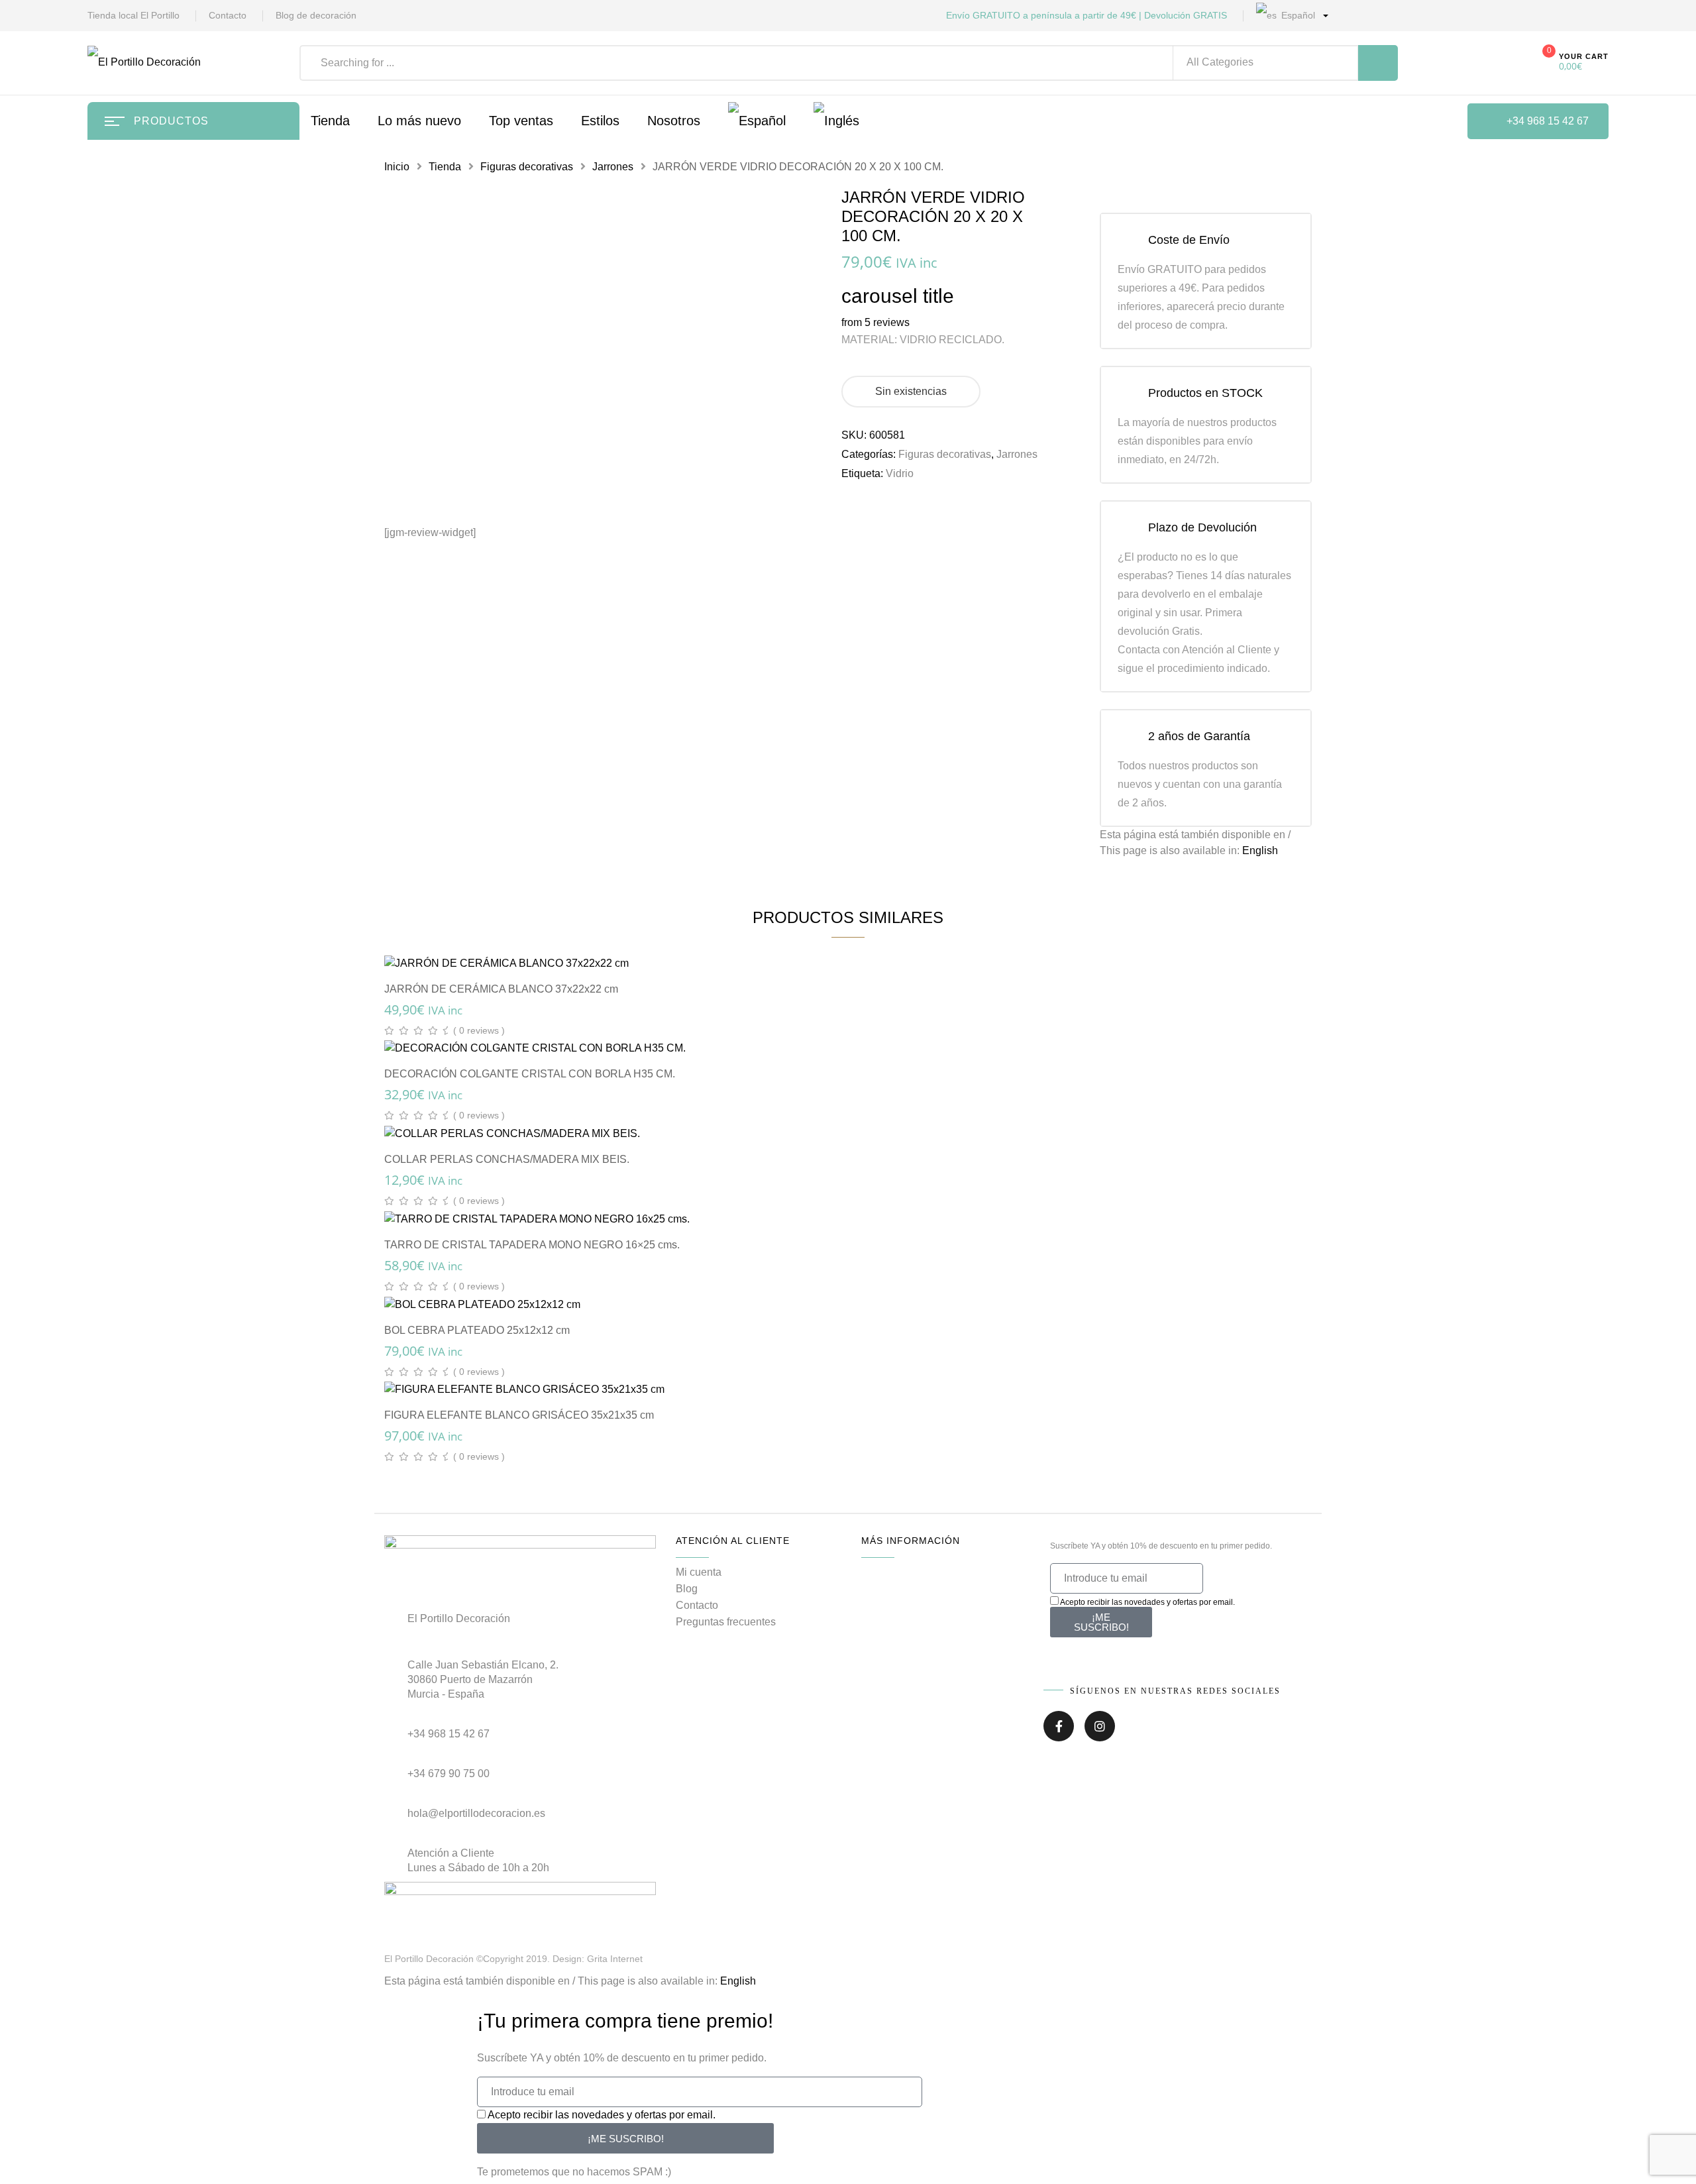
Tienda (445, 167)
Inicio (397, 167)
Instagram (1100, 1731)
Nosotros (674, 121)
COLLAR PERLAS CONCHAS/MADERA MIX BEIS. (507, 1159)
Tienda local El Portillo (133, 15)
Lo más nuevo (419, 121)
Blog (687, 1589)
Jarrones (613, 167)
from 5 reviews (875, 322)
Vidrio (900, 473)
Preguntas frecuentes (726, 1622)
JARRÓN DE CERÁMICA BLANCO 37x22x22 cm (501, 989)
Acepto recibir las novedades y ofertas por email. (1147, 1602)
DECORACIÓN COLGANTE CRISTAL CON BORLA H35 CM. (530, 1074)
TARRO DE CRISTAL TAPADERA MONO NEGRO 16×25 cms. (532, 1245)
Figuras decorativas (527, 167)
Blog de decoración (316, 15)
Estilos (600, 121)
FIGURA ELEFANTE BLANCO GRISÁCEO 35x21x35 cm (519, 1415)
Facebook (1059, 1731)
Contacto (228, 15)
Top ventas (521, 121)
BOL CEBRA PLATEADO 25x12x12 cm (477, 1330)
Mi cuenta (699, 1572)
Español (1297, 15)
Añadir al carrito (855, 949)
